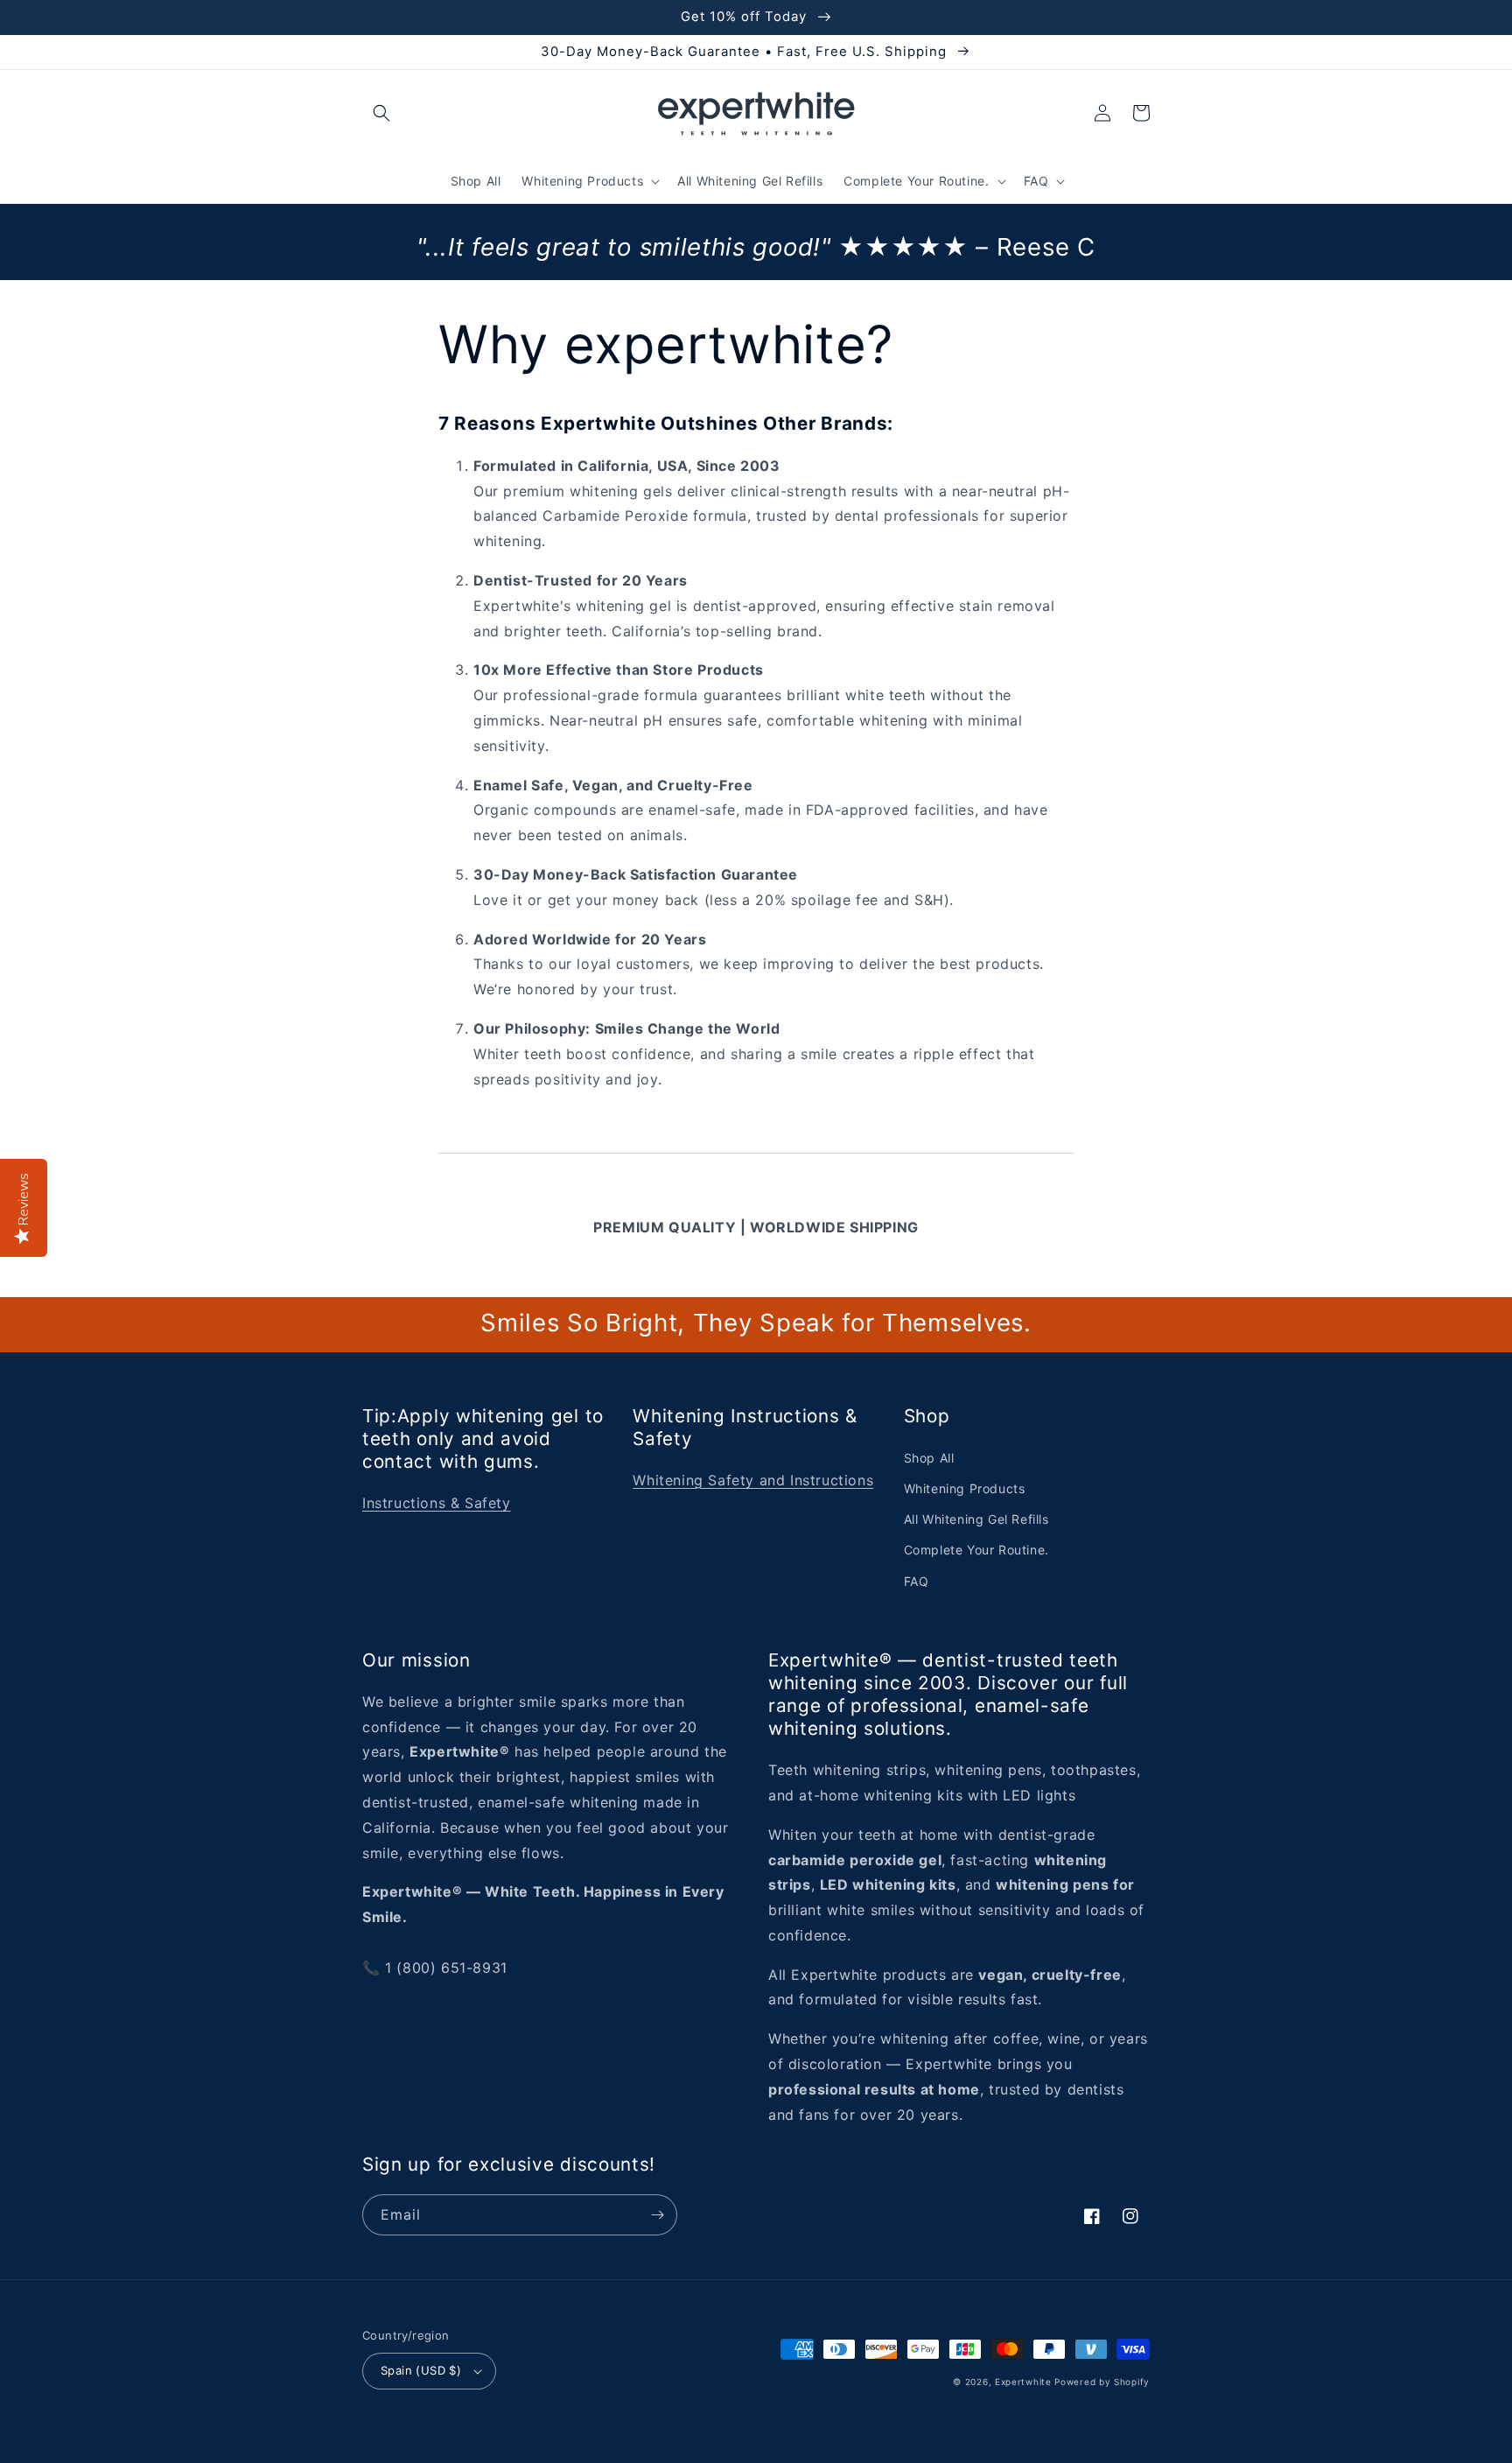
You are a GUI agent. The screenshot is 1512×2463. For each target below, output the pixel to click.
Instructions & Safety (437, 1503)
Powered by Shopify (1102, 2382)
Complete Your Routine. (976, 1550)
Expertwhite (1023, 2382)
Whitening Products (965, 1488)
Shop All (929, 1458)
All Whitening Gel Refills (976, 1519)
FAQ (917, 1581)
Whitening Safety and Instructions (753, 1480)
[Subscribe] (657, 2215)
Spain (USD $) (421, 2370)
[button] (381, 113)
